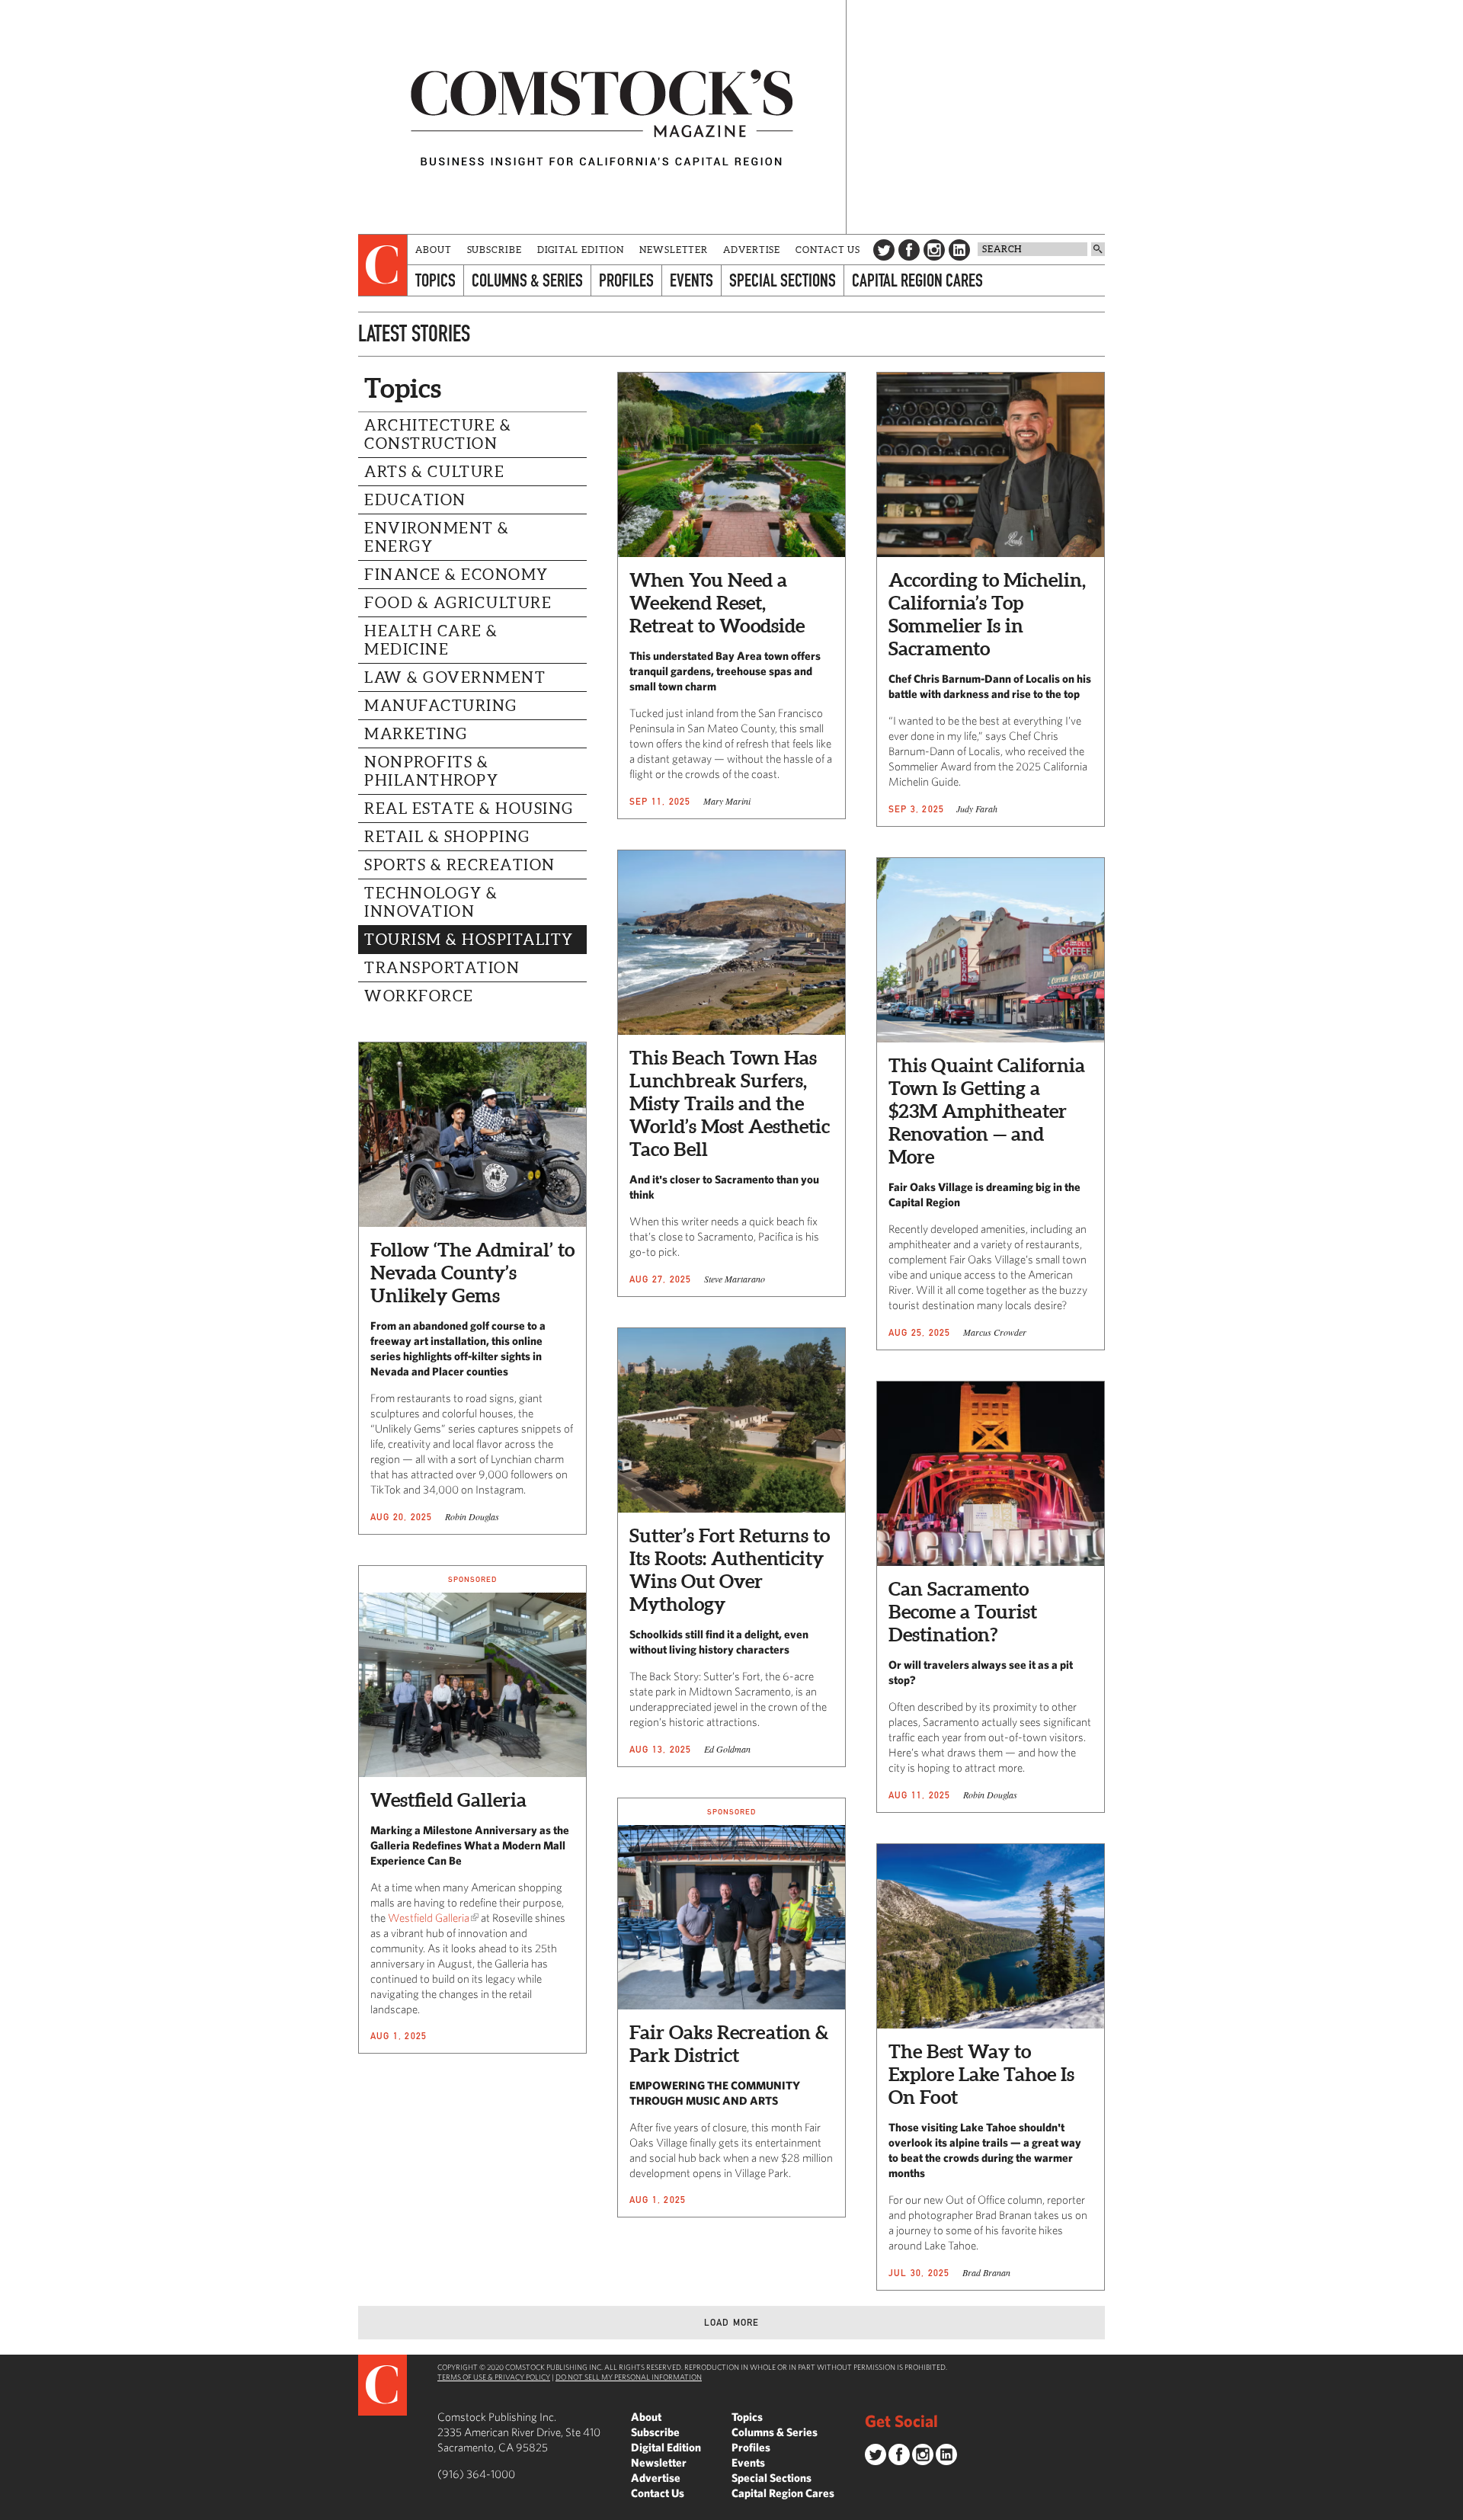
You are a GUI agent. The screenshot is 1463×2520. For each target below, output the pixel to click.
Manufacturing (441, 706)
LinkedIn (959, 250)
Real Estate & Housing (469, 809)
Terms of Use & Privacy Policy (494, 2377)
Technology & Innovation (431, 902)
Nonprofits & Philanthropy (431, 771)
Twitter (884, 250)
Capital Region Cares (917, 280)
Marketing (416, 734)
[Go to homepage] (602, 117)
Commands (11, 2509)
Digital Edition (581, 250)
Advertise (752, 250)
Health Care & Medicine (431, 640)
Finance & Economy (456, 575)
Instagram (934, 250)
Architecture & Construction (438, 434)
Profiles (626, 280)
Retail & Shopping (447, 837)
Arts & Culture (434, 472)
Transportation (442, 968)
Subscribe (495, 250)
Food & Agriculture (458, 603)
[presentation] (383, 265)
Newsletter (674, 250)
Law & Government (455, 677)
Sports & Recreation (460, 865)
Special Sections (783, 280)
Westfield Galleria (429, 1918)
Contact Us (828, 250)
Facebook (909, 250)
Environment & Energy (437, 537)
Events (691, 280)
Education (415, 500)
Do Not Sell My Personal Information (629, 2377)
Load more (732, 2322)
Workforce (419, 996)
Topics (435, 280)
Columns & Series (527, 280)
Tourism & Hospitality (469, 940)
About (434, 250)
